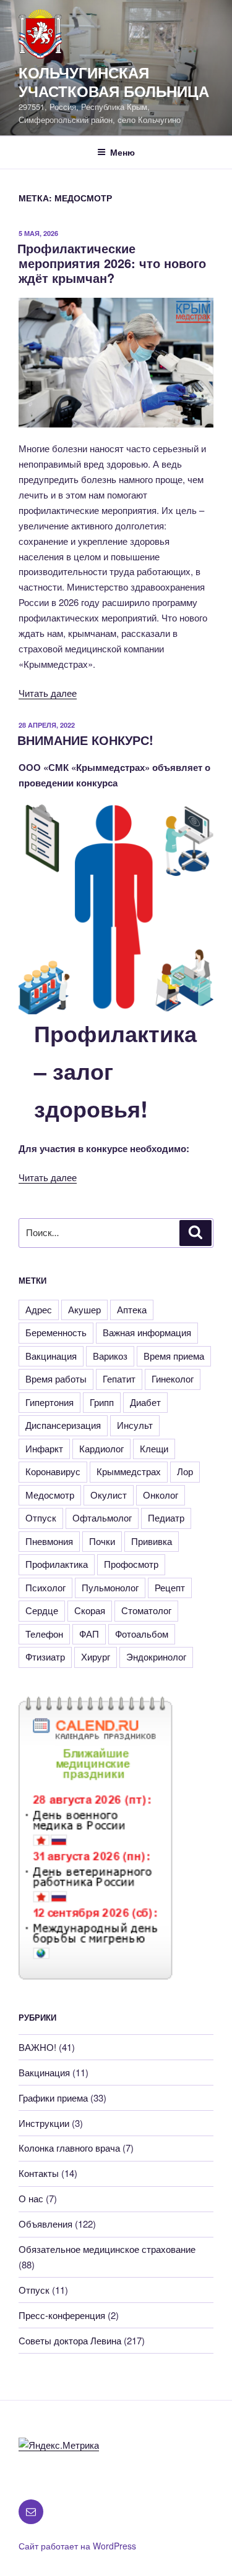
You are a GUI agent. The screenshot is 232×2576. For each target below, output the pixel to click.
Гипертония (49, 1402)
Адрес (39, 1309)
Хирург (96, 1656)
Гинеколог (173, 1378)
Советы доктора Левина (70, 2340)
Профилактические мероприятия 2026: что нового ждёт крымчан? (112, 263)
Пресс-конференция (62, 2315)
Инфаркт (44, 1448)
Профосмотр (131, 1564)
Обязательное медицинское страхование (107, 2249)
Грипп (102, 1402)
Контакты (39, 2173)
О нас (31, 2198)
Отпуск (41, 1517)
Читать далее (48, 693)
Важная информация (147, 1332)
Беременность (56, 1332)
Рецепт (170, 1587)
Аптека (132, 1309)
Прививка (152, 1541)
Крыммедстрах (129, 1471)
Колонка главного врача (69, 2148)
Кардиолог (101, 1448)
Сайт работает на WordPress (77, 2546)
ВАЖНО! (37, 2047)
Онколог (161, 1495)
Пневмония (49, 1541)
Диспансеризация (63, 1425)
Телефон (44, 1634)
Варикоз (110, 1356)
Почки (102, 1541)
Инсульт (135, 1425)
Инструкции (44, 2123)
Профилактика (57, 1564)
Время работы (56, 1378)
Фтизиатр (45, 1656)
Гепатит (119, 1378)
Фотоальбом (142, 1634)
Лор (185, 1471)
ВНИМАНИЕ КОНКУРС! (85, 740)
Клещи (154, 1448)
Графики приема (53, 2098)
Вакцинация (51, 1356)
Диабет (145, 1402)
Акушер (84, 1309)
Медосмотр (50, 1495)
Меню (122, 152)
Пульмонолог (110, 1587)
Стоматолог (146, 1610)
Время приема (174, 1356)
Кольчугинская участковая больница (114, 82)
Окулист (109, 1495)
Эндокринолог (156, 1656)
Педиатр (166, 1517)
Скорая (90, 1610)
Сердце (42, 1610)
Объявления (45, 2224)
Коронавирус (53, 1471)
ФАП (89, 1634)
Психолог (45, 1587)
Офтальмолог (102, 1517)
